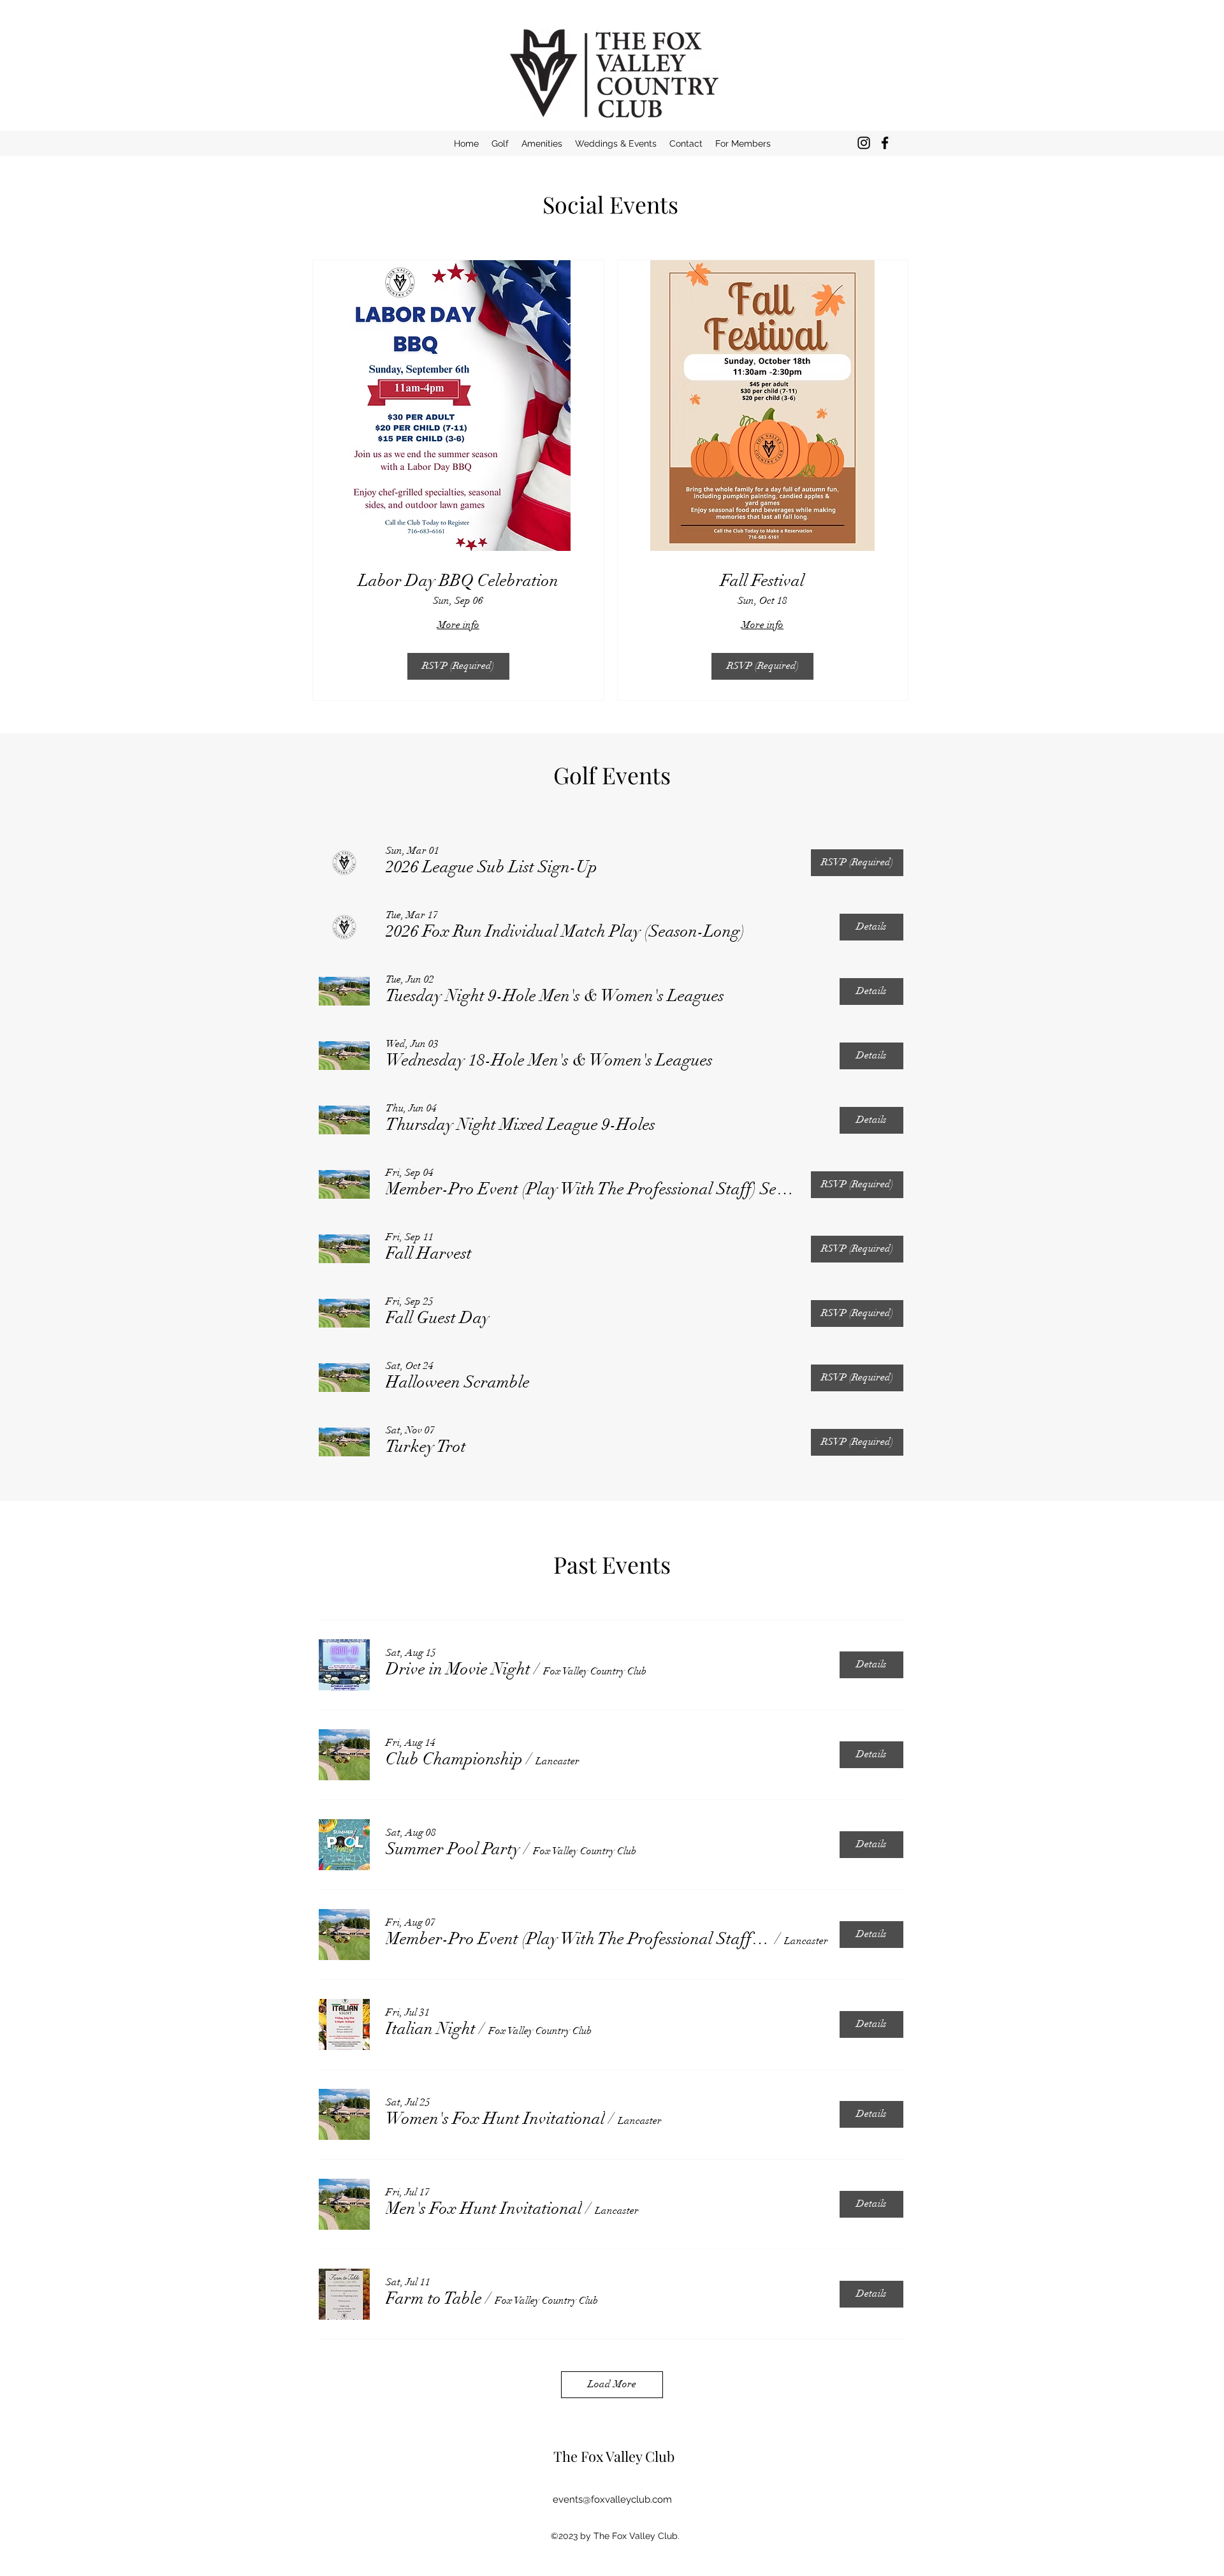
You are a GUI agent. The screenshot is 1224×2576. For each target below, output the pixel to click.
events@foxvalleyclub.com (612, 2499)
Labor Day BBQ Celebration (458, 581)
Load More (612, 2384)
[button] (743, 143)
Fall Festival (762, 581)
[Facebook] (885, 143)
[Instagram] (864, 143)
